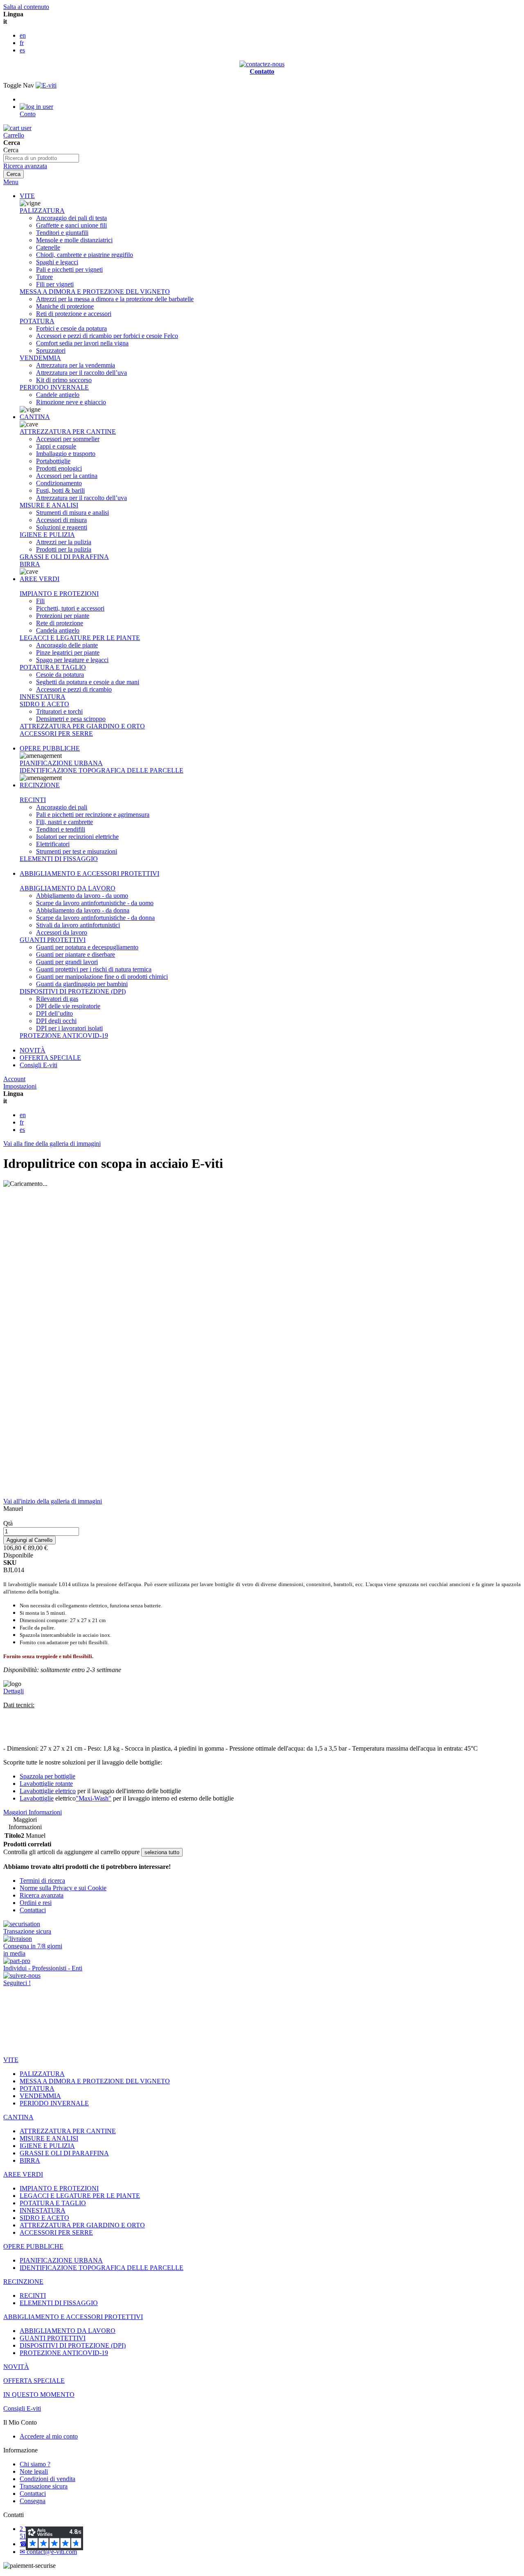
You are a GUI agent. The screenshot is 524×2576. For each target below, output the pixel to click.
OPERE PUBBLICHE (50, 748)
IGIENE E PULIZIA (47, 535)
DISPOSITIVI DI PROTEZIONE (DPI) (73, 991)
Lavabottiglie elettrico (48, 1791)
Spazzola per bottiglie (47, 1776)
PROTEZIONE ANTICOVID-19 (64, 1036)
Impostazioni (20, 1086)
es (22, 50)
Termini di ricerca (42, 1881)
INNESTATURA (43, 697)
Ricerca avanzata (25, 166)
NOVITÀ (33, 1050)
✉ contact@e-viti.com (48, 2552)
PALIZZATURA (42, 211)
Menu (11, 182)
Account (14, 1079)
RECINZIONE (40, 785)
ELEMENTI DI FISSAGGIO (59, 859)
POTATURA (37, 321)
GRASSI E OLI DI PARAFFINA (64, 557)
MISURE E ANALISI (49, 505)
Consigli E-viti (38, 1065)
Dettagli (14, 1691)
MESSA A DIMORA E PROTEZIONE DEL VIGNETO (95, 292)
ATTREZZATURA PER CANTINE (68, 432)
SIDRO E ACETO (44, 704)
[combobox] (41, 158)
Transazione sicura (44, 2486)
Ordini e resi (36, 1903)
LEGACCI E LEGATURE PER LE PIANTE (80, 638)
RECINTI (33, 800)
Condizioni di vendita (47, 2479)
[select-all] (162, 1852)
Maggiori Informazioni (33, 1812)
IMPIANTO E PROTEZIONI (59, 594)
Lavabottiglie (37, 1798)
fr (22, 43)
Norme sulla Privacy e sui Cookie (63, 1888)
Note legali (34, 2471)
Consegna (33, 2501)
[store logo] (46, 85)
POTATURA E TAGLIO (53, 667)
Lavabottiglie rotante (46, 1784)
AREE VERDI (40, 579)
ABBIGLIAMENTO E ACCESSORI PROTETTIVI (89, 873)
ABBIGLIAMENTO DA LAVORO (68, 888)
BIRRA (30, 564)
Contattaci (33, 1910)
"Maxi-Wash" (94, 1798)
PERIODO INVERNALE (54, 387)
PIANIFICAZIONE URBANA (61, 763)
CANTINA (35, 417)
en (23, 35)
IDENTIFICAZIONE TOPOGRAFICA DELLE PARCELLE (102, 770)
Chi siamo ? (35, 2464)
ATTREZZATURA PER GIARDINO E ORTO (82, 726)
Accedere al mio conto (49, 2436)
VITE (27, 196)
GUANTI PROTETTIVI (53, 940)
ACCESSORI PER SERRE (56, 734)
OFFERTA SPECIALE (50, 1058)
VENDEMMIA (40, 358)
